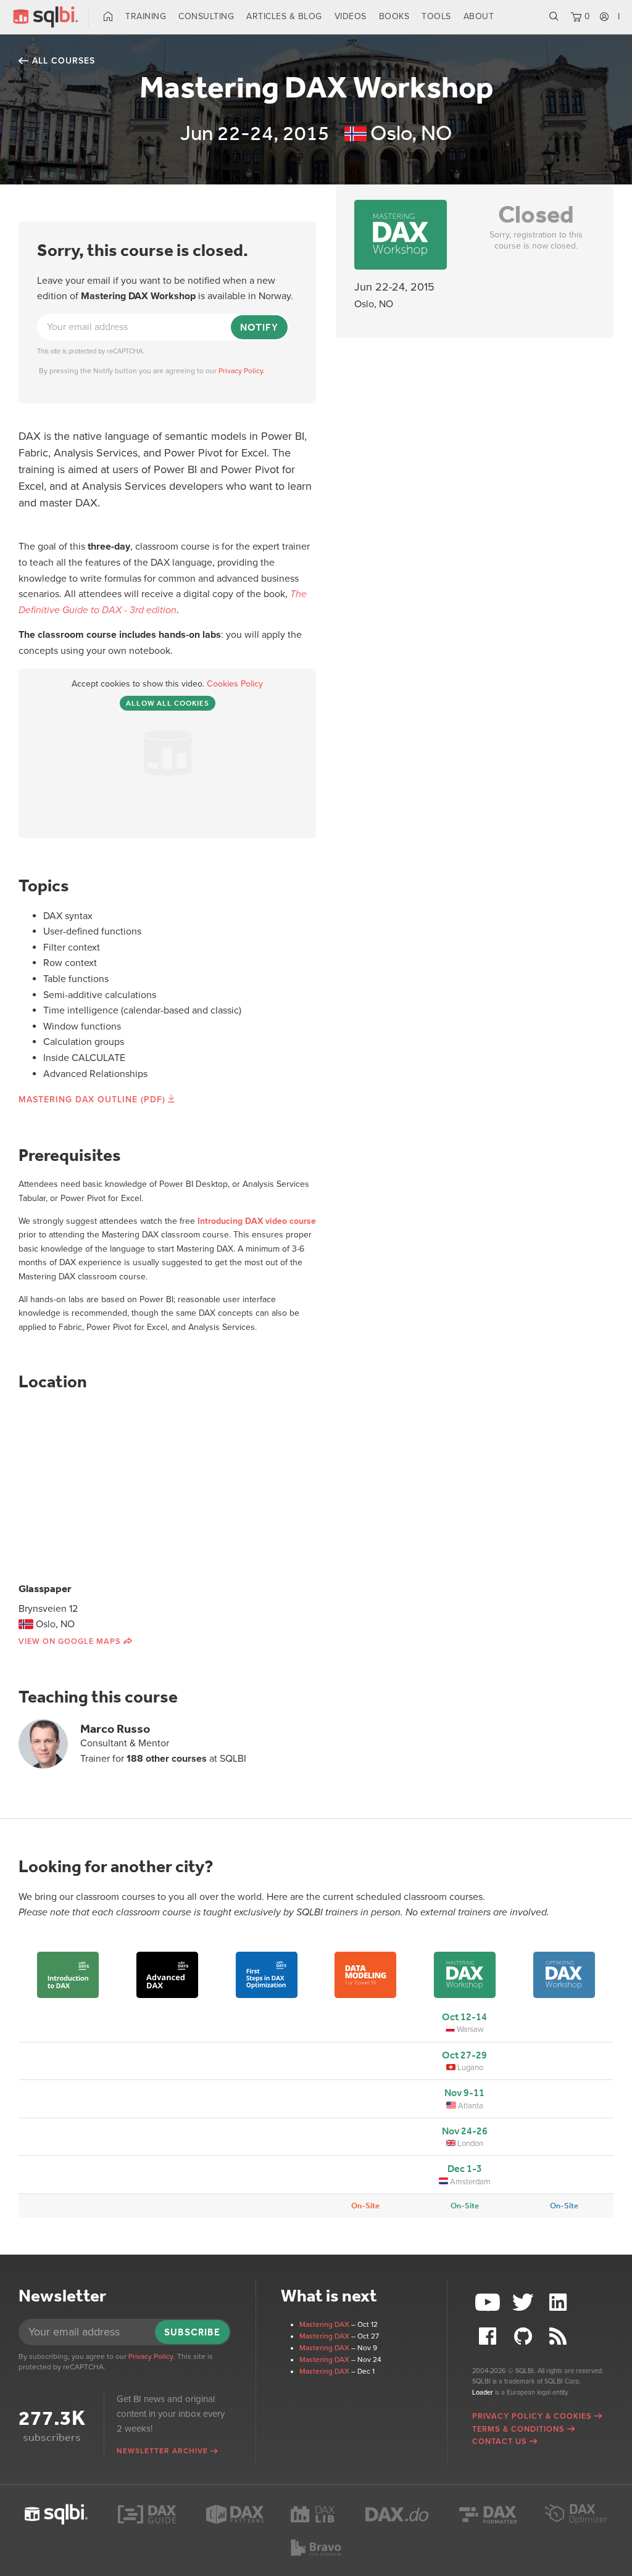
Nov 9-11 (464, 2093)
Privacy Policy (151, 2356)
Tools (436, 16)
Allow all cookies (168, 703)
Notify (259, 327)
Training (146, 16)
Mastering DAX (324, 2324)
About (479, 16)
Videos (351, 16)
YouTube (489, 2302)
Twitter (525, 2302)
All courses (64, 61)
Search (554, 17)
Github (525, 2336)
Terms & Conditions (518, 2429)
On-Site (365, 2206)
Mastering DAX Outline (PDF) (92, 1100)
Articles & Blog (284, 16)
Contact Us (500, 2442)
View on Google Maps (70, 1641)
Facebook (489, 2336)
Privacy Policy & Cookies (532, 2416)
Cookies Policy (235, 684)
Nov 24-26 (465, 2131)
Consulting (206, 16)
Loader (483, 2392)
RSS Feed (560, 2336)
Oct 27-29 (464, 2055)
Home (108, 17)
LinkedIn (560, 2302)
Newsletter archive (162, 2451)
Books (394, 16)
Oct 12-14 (464, 2017)
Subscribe (192, 2332)
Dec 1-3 (465, 2169)
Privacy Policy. (242, 371)
